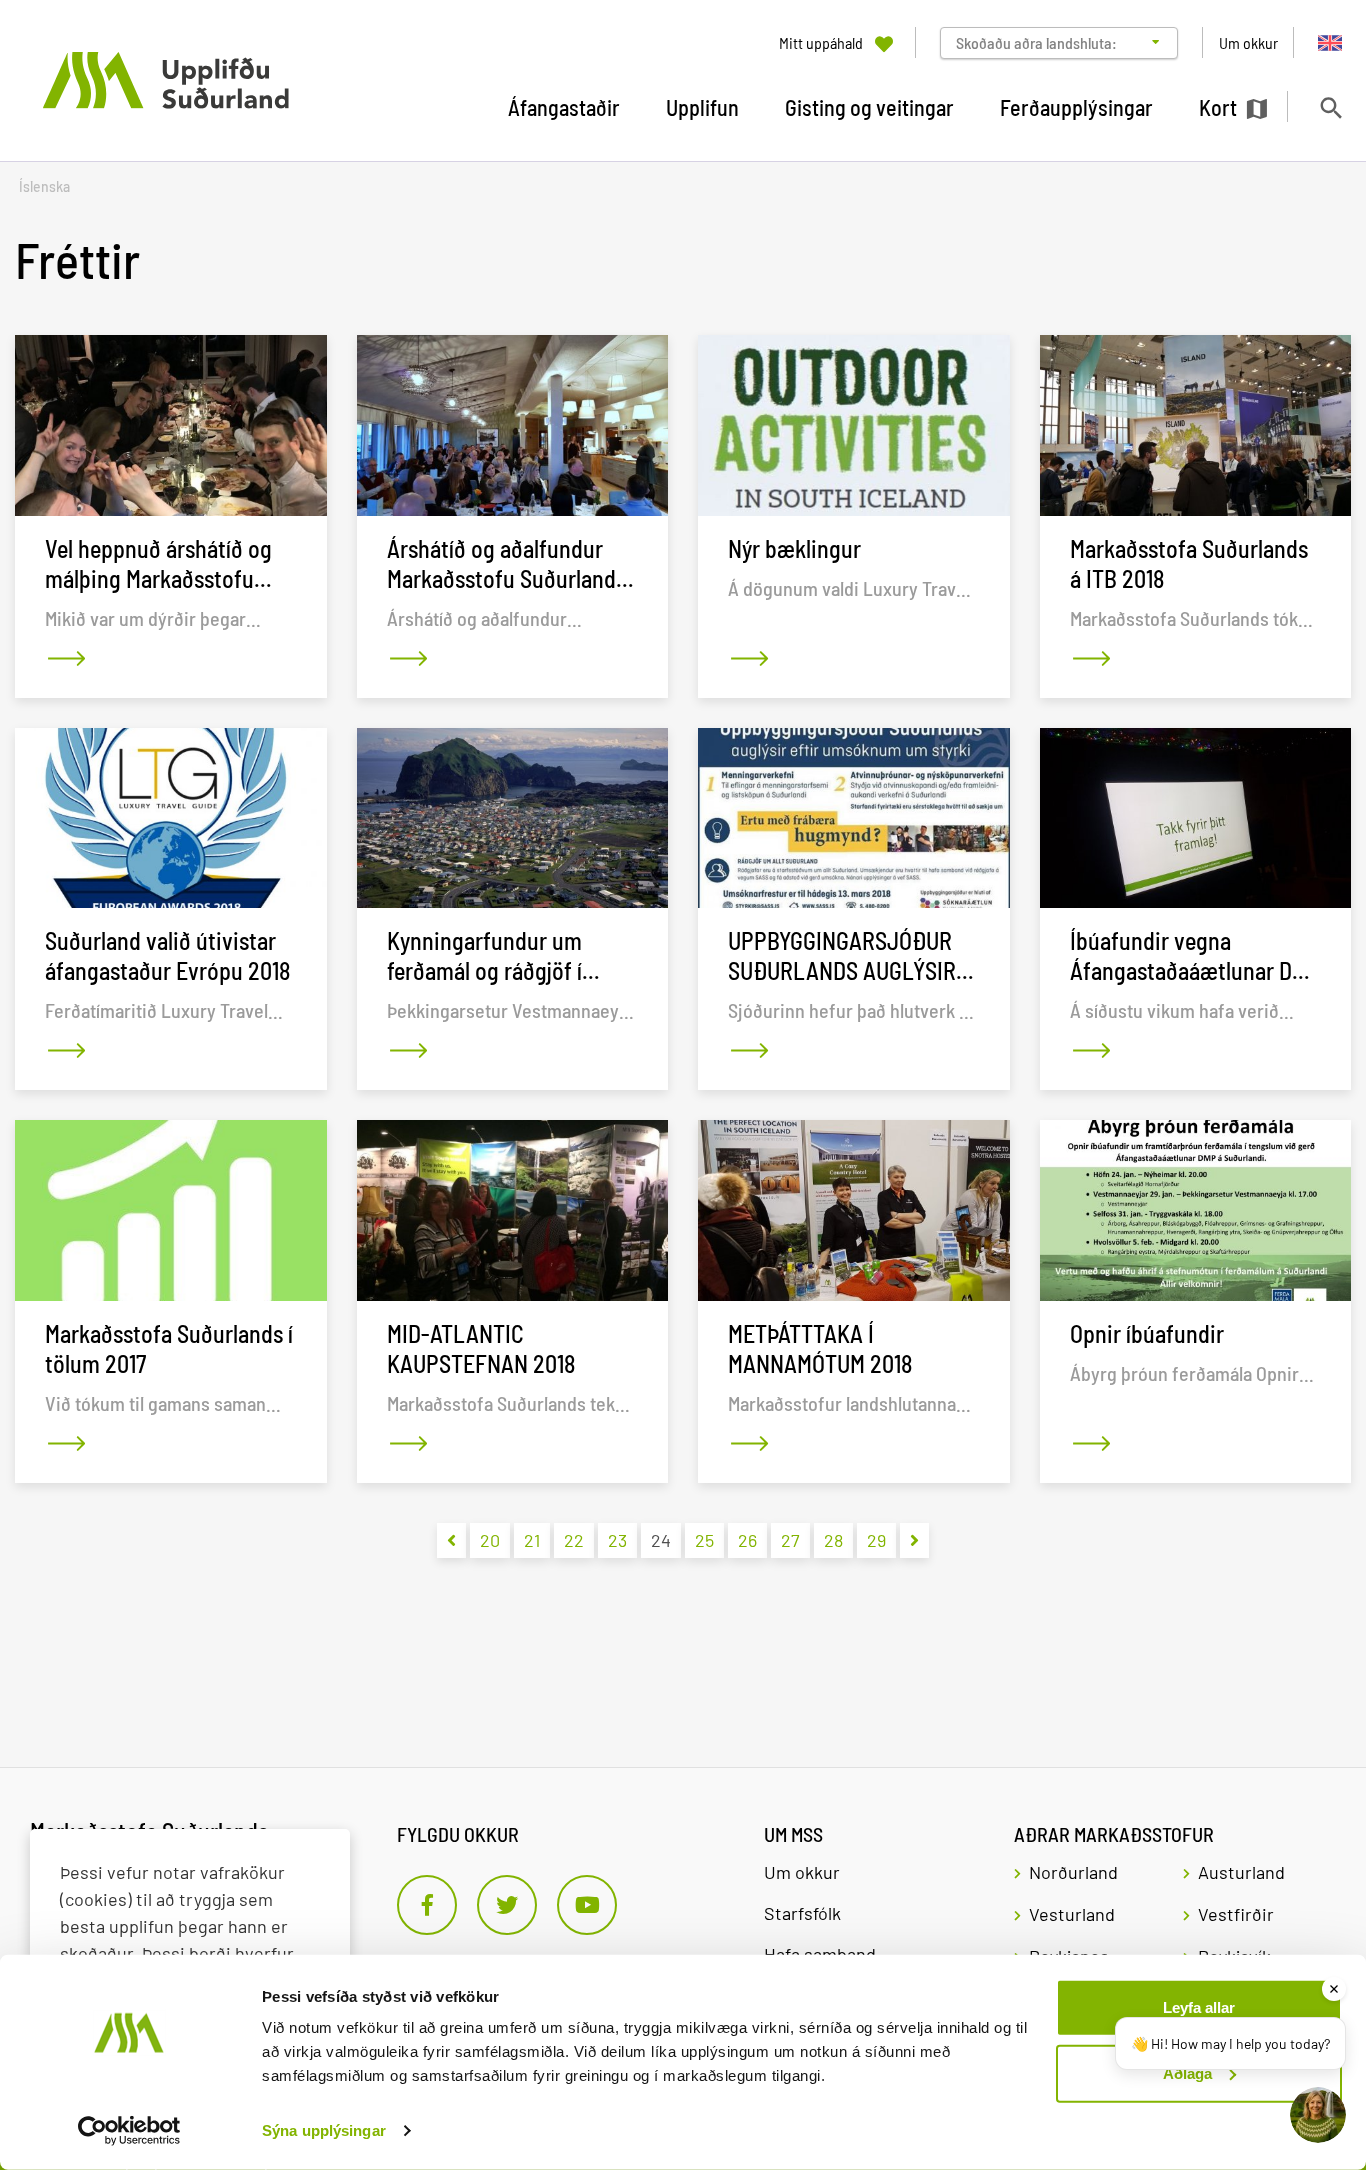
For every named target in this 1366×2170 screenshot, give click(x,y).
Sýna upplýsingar (324, 2130)
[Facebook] (427, 1905)
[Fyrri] (451, 1540)
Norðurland (1073, 1872)
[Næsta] (914, 1540)
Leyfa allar (1199, 2007)
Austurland (1241, 1872)
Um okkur (802, 1872)
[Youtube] (587, 1905)
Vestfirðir (1236, 1914)
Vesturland (1072, 1914)
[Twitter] (507, 1905)
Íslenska (44, 186)
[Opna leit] (1330, 107)
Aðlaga (1187, 2072)
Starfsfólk (802, 1913)
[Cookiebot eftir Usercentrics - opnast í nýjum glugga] (129, 2131)
